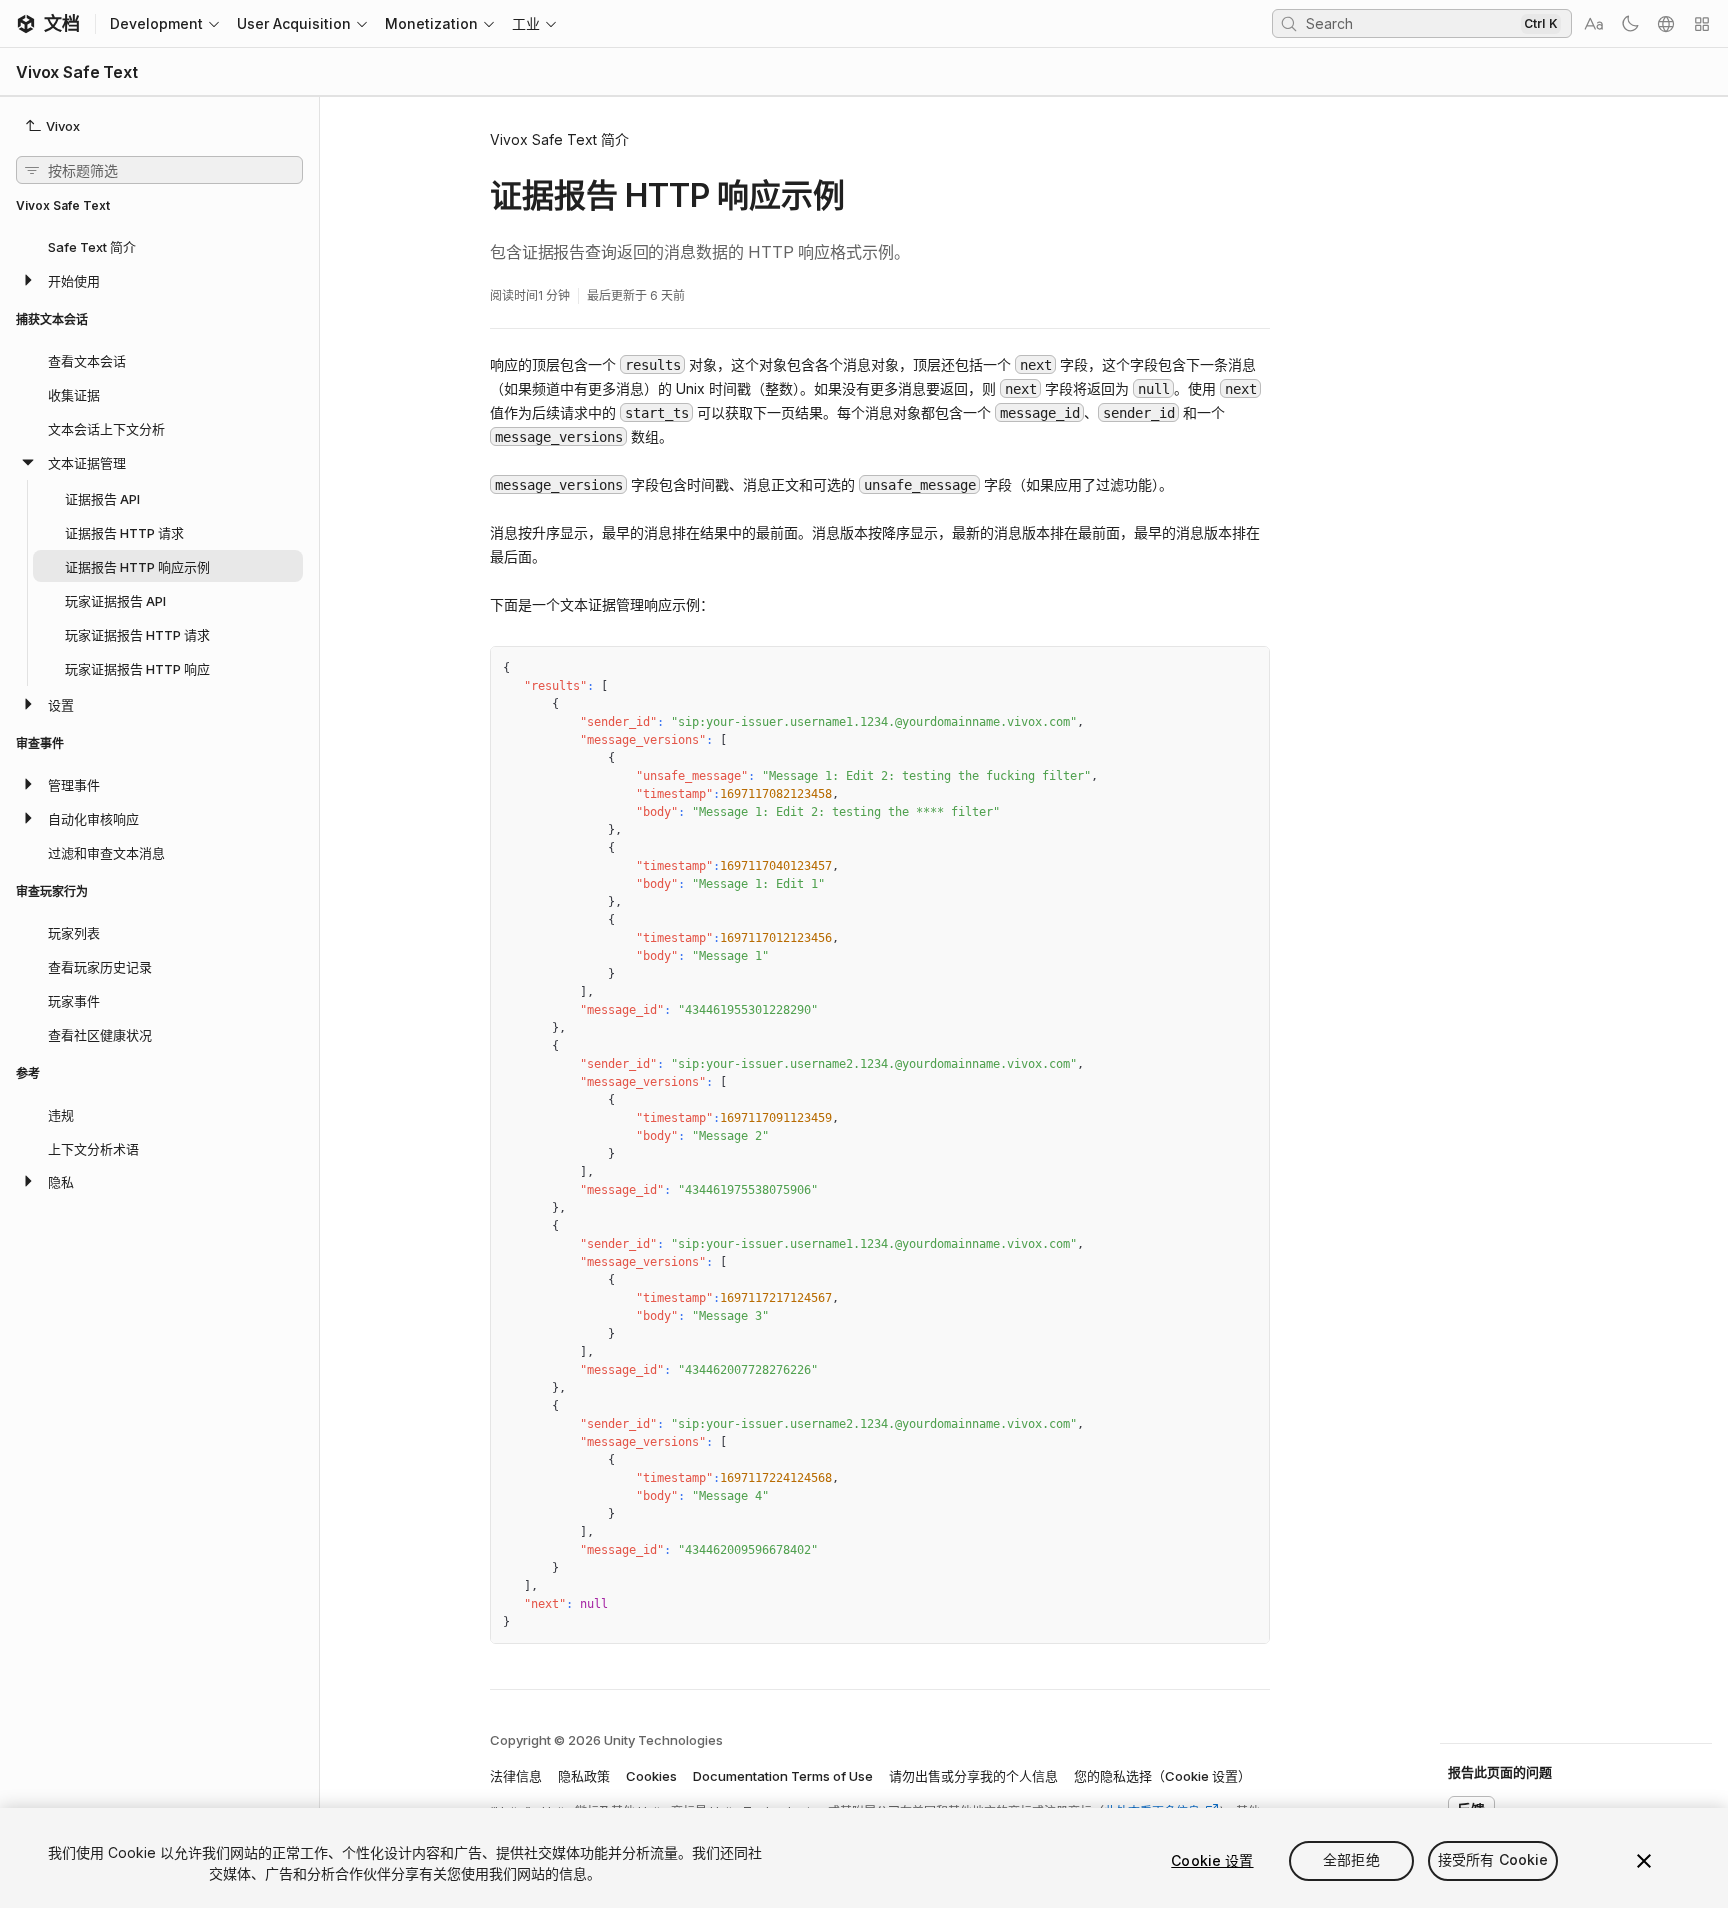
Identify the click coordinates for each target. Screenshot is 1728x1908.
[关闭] (1644, 1861)
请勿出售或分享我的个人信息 (973, 1776)
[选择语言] (1666, 24)
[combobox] (1411, 23)
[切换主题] (1630, 24)
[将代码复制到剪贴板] (1211, 669)
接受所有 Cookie (1493, 1860)
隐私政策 (584, 1776)
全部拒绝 (1351, 1860)
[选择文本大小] (1594, 24)
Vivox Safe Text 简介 (559, 139)
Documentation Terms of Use (783, 1776)
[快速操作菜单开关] (1702, 24)
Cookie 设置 (1212, 1860)
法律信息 (516, 1776)
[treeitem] (159, 246)
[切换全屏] (1247, 669)
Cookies (651, 1776)
